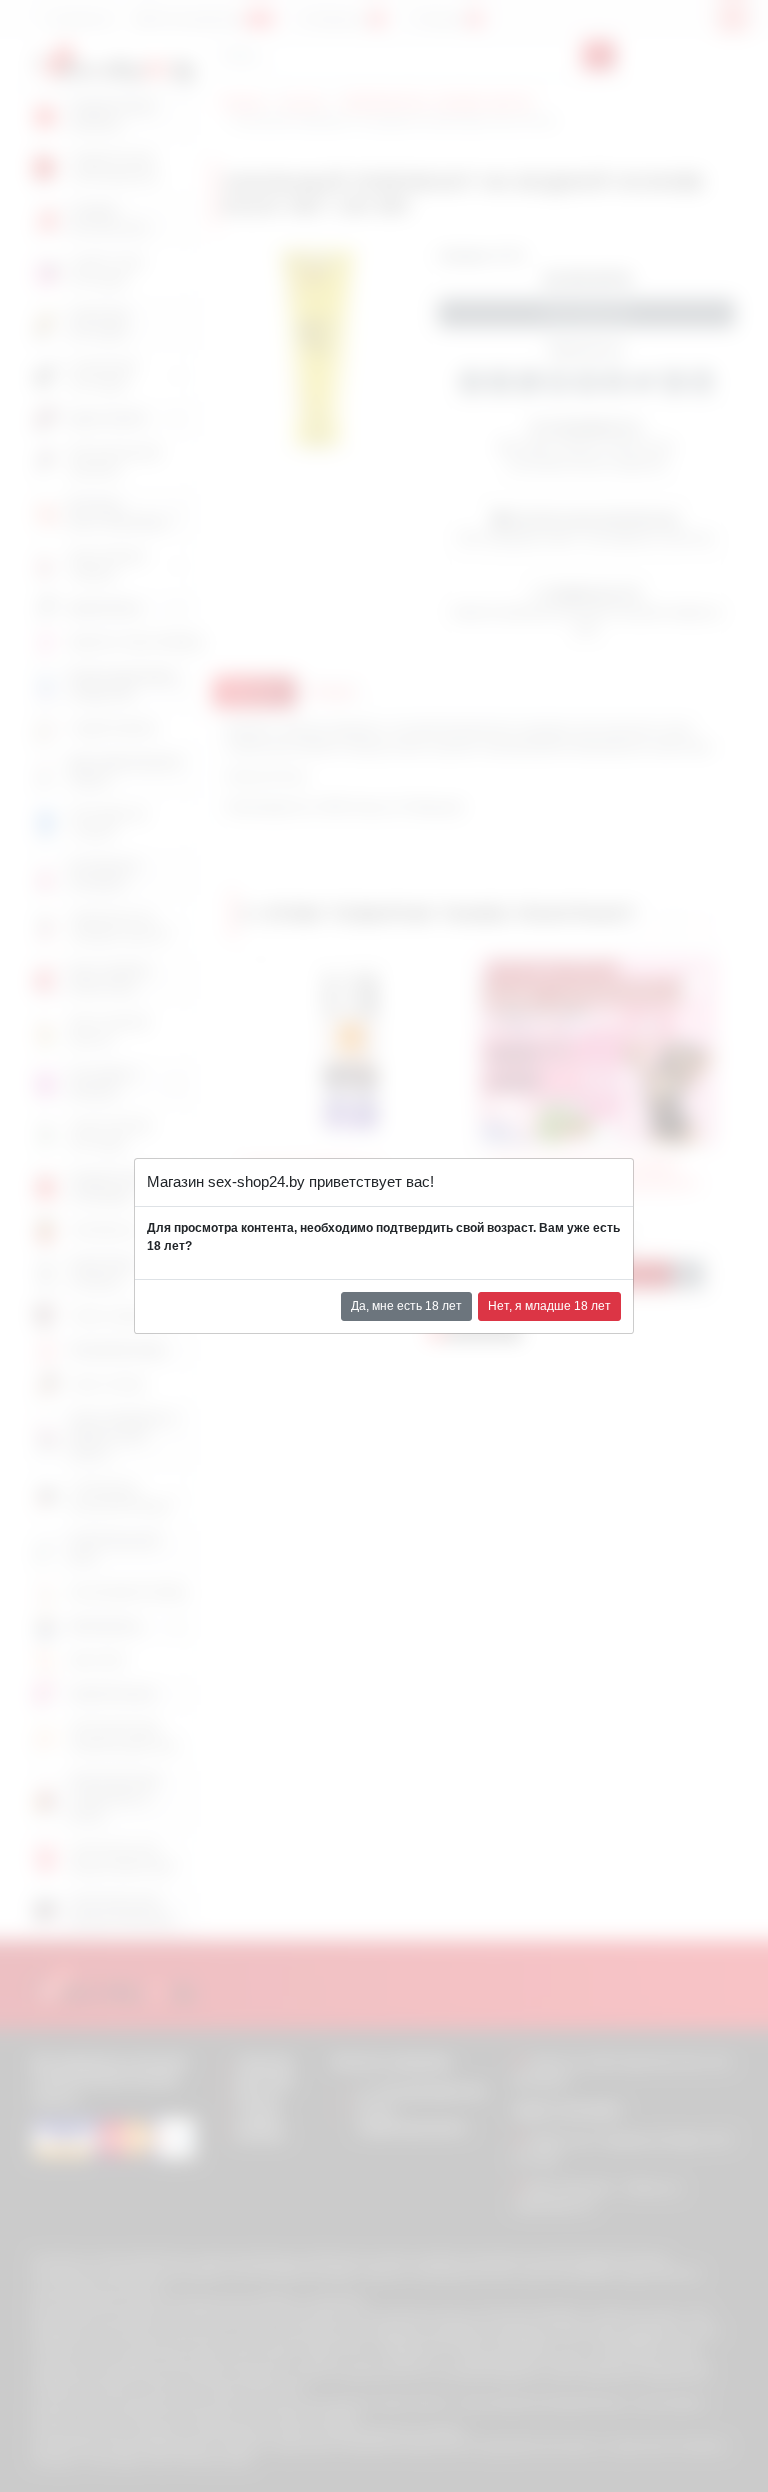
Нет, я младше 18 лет (549, 1306)
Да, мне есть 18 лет (406, 1306)
